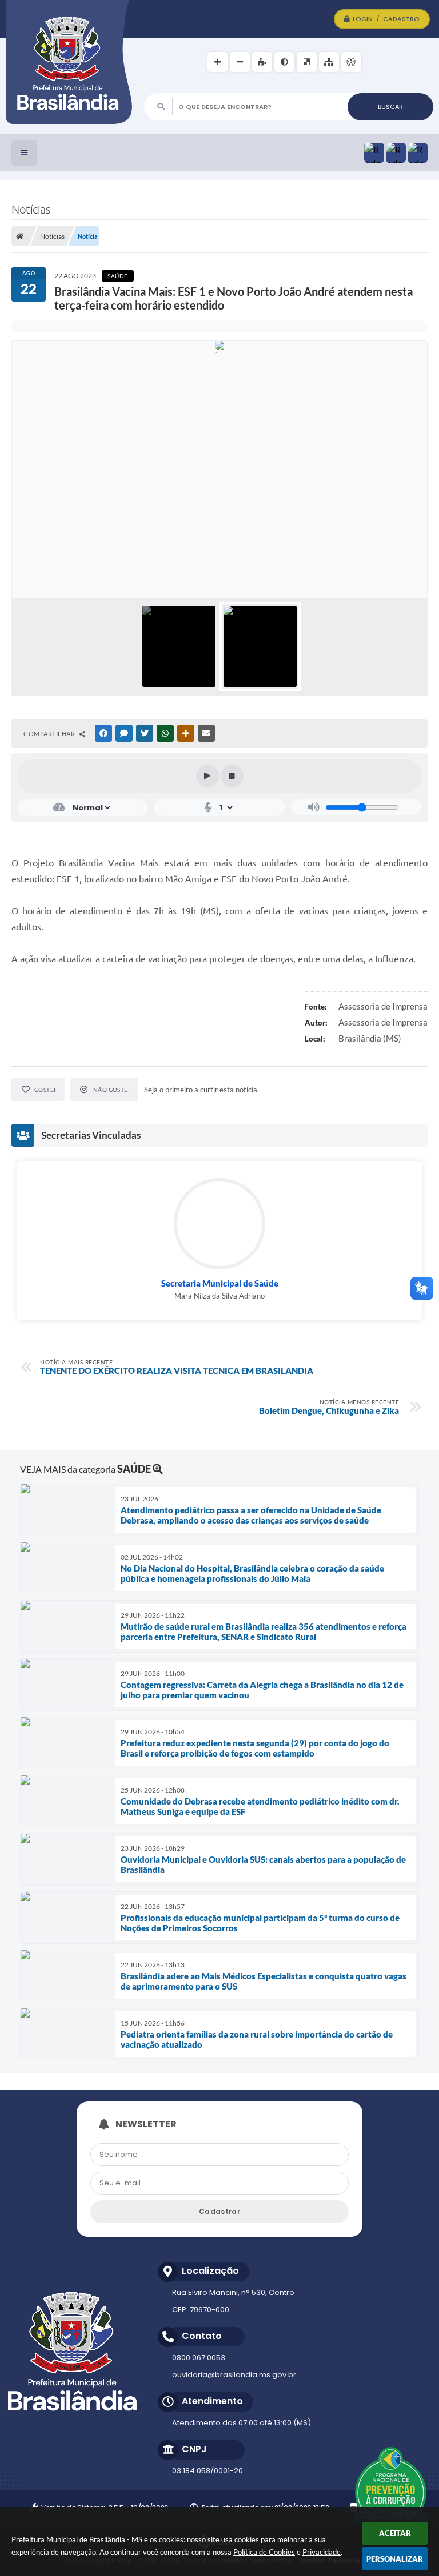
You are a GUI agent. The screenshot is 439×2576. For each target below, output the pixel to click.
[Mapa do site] (329, 62)
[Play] (207, 776)
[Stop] (232, 776)
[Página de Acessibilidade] (351, 62)
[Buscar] (390, 107)
